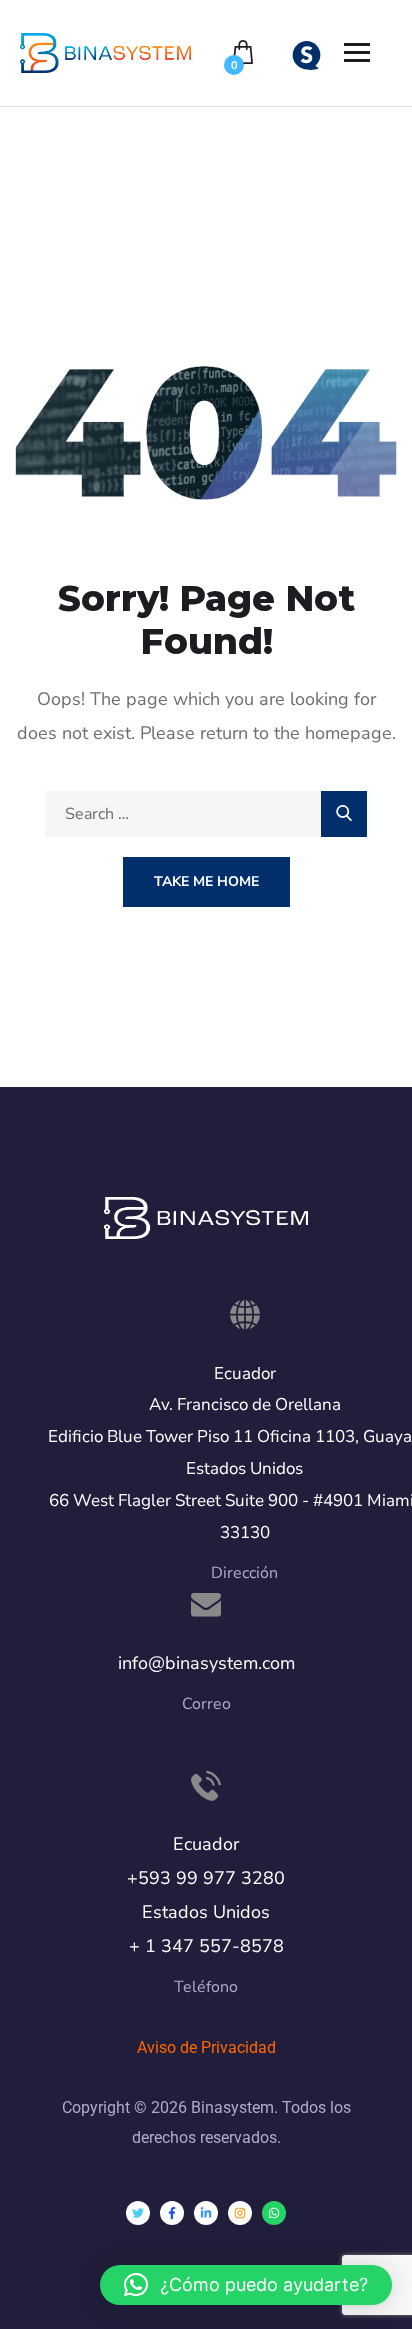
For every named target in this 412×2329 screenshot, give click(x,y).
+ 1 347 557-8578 (206, 1946)
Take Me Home (206, 881)
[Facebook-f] (172, 2213)
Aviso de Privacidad (206, 2047)
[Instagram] (240, 2213)
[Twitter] (138, 2213)
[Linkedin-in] (206, 2213)
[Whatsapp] (274, 2213)
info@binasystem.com (206, 1663)
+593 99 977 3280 (206, 1878)
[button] (246, 2285)
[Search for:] (206, 814)
